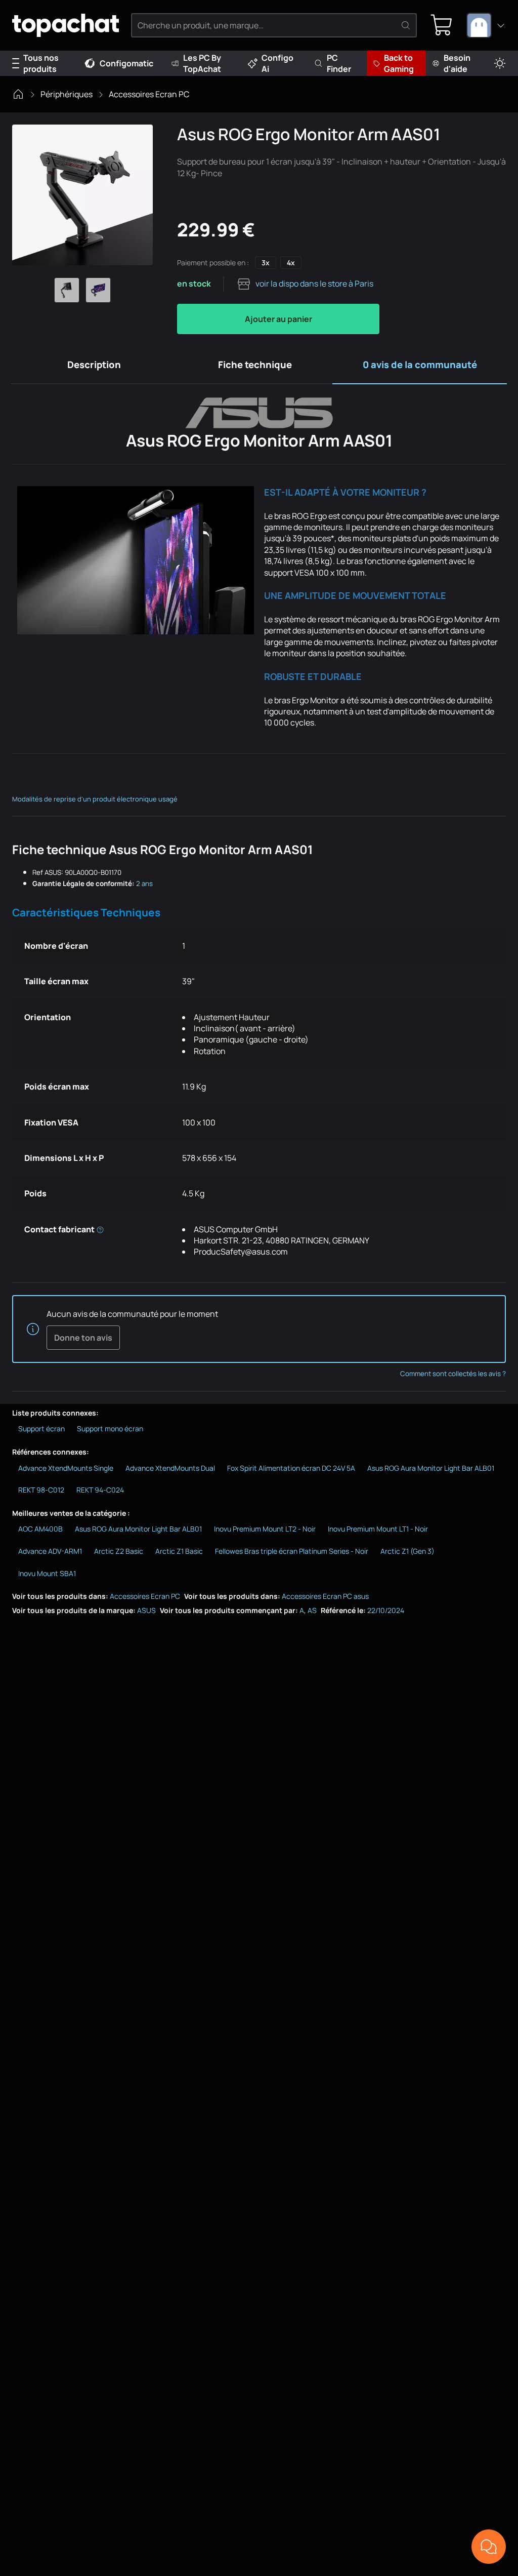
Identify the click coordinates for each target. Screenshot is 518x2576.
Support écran (41, 1428)
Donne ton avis (83, 1338)
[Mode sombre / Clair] (500, 64)
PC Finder (339, 63)
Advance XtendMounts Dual (170, 1468)
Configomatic (126, 63)
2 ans (144, 883)
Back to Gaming (399, 63)
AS (312, 1610)
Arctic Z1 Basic (179, 1551)
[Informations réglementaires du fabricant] (100, 1229)
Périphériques (67, 94)
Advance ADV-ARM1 (50, 1551)
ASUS (146, 1610)
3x (266, 263)
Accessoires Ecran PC (149, 94)
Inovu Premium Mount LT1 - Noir (378, 1529)
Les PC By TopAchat (202, 63)
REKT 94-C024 (100, 1490)
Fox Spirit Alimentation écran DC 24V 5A (291, 1468)
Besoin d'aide (457, 63)
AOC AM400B (40, 1529)
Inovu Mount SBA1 (47, 1573)
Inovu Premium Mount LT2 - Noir (265, 1529)
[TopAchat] (66, 26)
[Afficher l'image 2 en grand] (98, 290)
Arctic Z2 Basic (119, 1551)
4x (291, 263)
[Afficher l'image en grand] (82, 195)
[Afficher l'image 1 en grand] (67, 290)
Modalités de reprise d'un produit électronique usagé (95, 799)
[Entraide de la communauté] (489, 2547)
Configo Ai (277, 63)
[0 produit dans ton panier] (442, 25)
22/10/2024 (386, 1610)
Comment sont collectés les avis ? (453, 1374)
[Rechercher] (406, 25)
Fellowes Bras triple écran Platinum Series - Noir (292, 1551)
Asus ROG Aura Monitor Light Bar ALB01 (431, 1468)
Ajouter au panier (278, 319)
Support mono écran (110, 1428)
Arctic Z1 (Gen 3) (407, 1551)
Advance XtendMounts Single (66, 1468)
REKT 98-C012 (41, 1490)
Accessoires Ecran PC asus (325, 1596)
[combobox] (486, 25)
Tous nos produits (41, 63)
